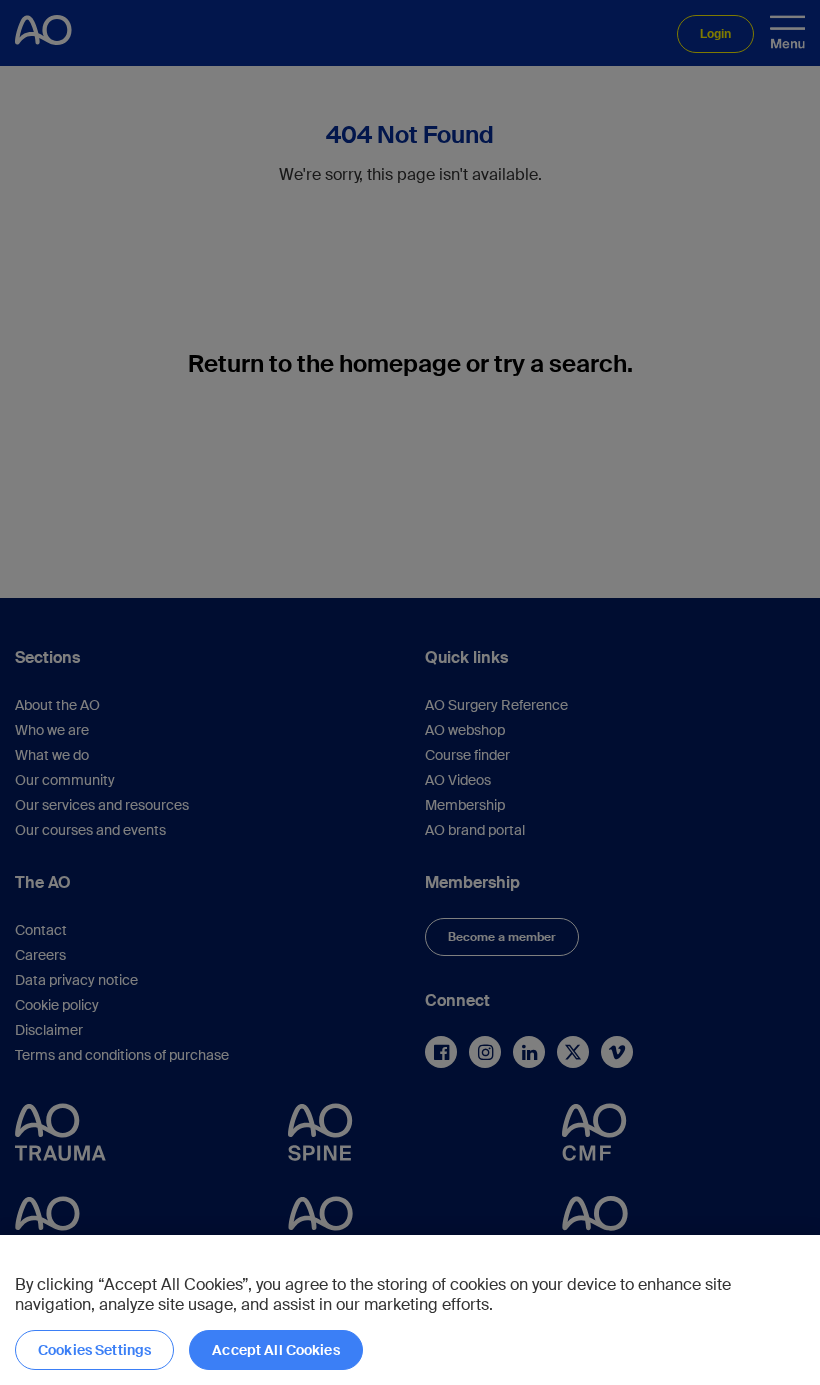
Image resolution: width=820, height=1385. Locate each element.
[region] (410, 1310)
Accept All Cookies (276, 1350)
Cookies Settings (94, 1350)
